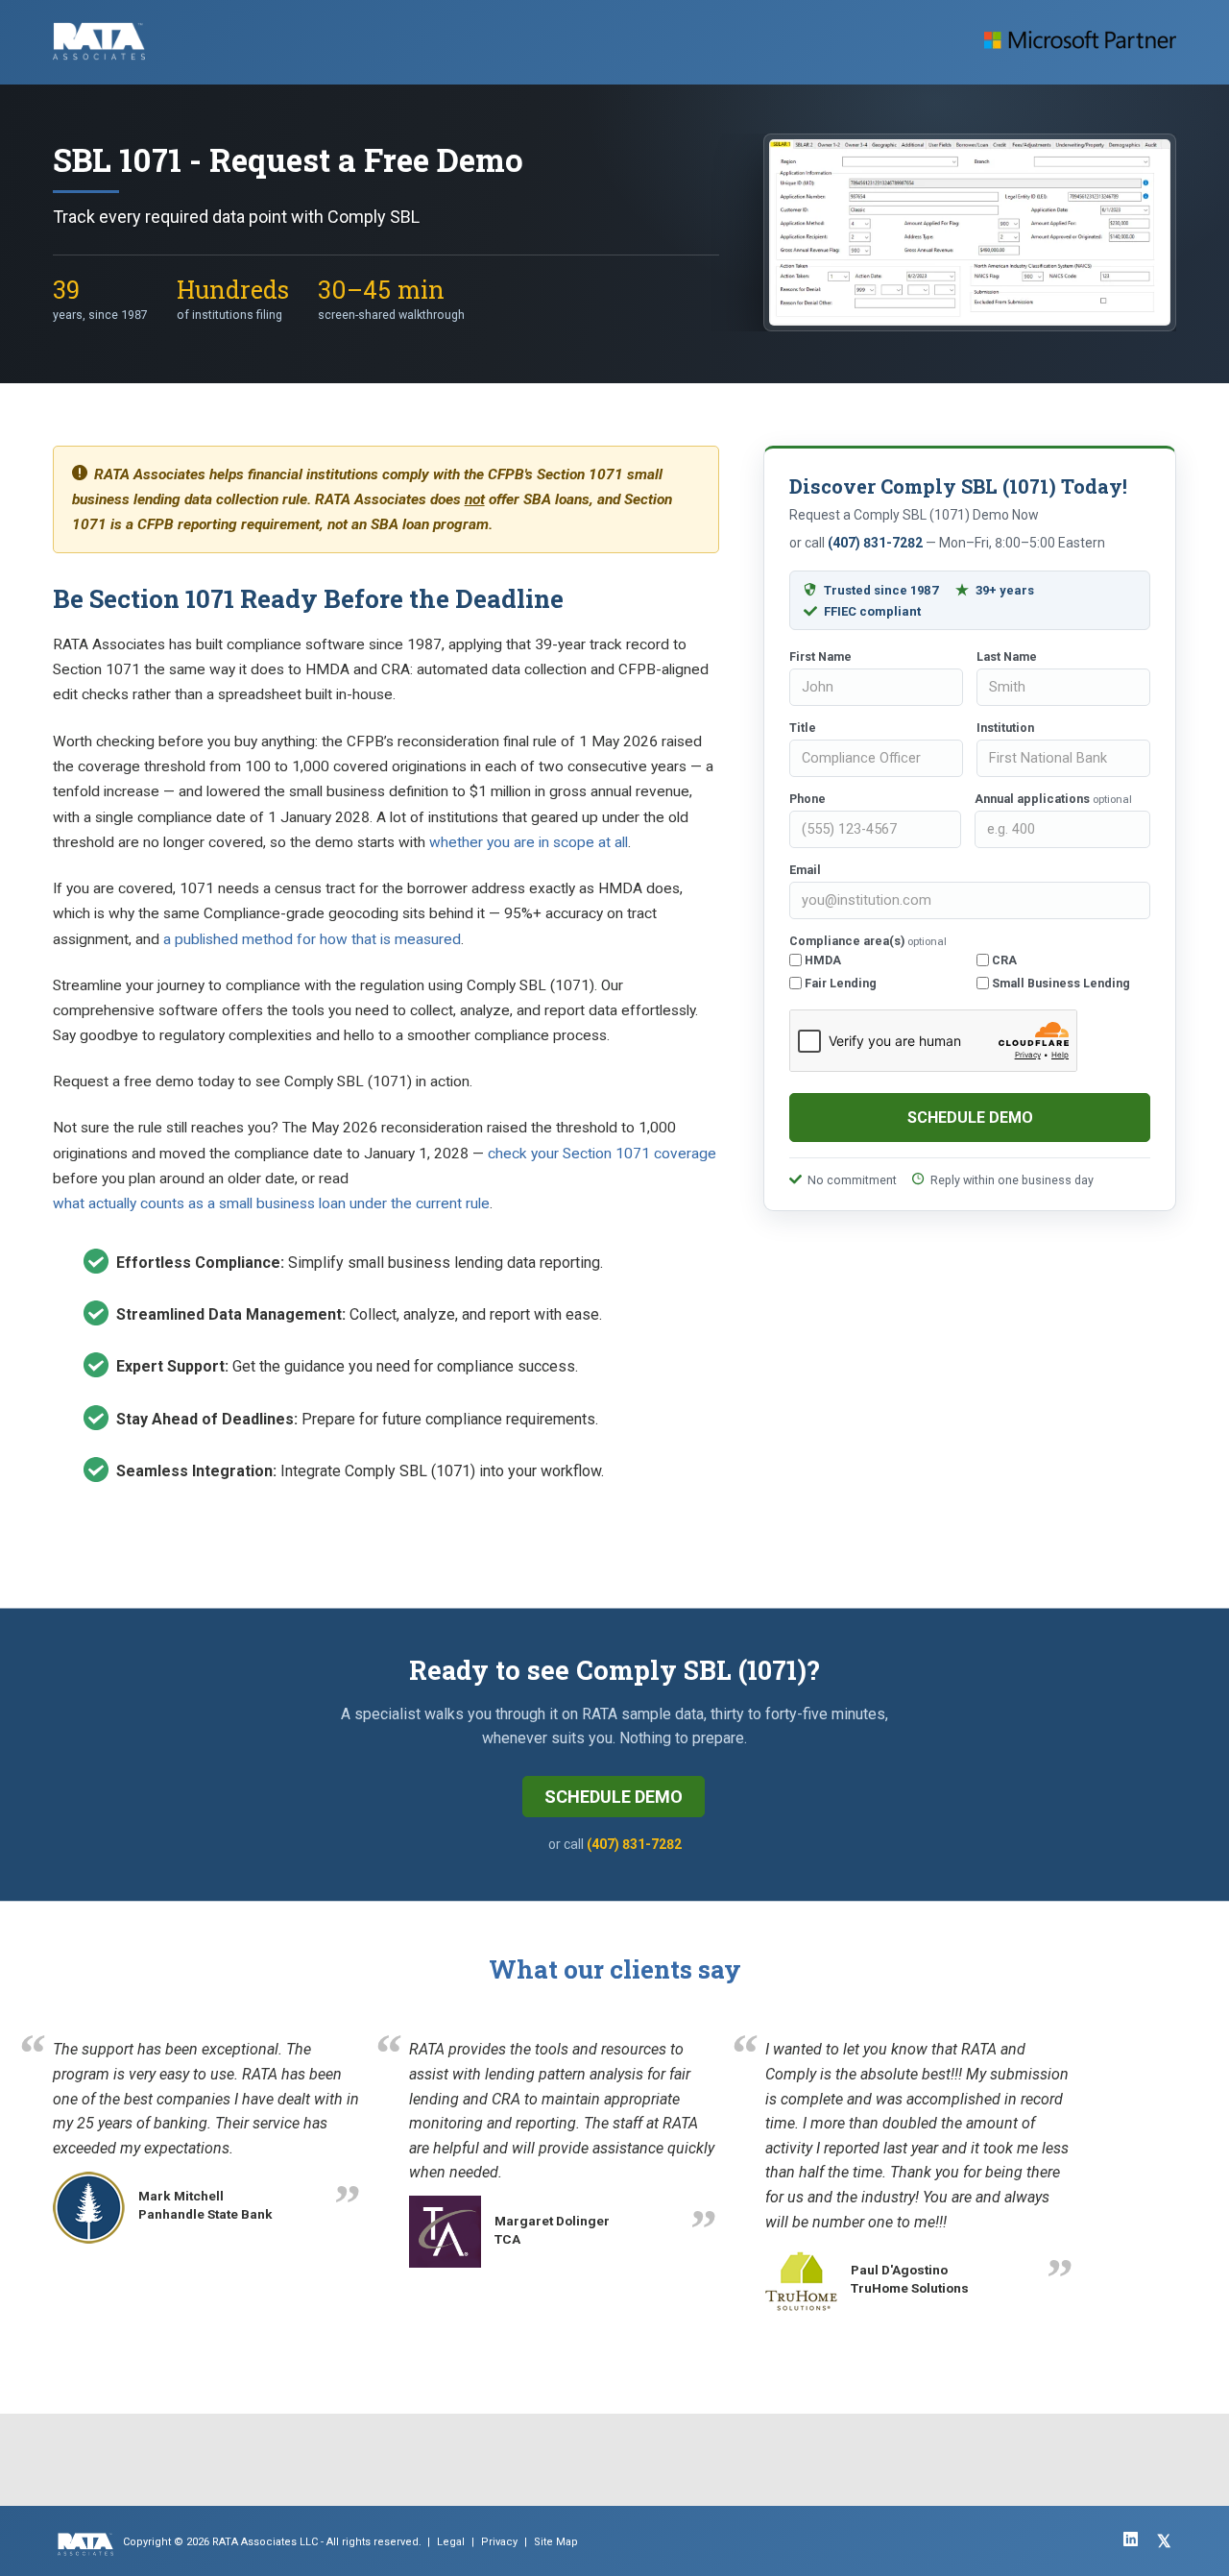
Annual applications (1053, 799)
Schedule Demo (614, 1797)
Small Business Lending (1060, 983)
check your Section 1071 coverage (602, 1154)
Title (803, 728)
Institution (1005, 728)
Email (805, 870)
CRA (1003, 960)
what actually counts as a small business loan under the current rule (271, 1203)
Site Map (556, 2542)
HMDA (821, 960)
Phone (807, 799)
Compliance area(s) (868, 941)
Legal (451, 2542)
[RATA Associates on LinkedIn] (1131, 2539)
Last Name (1007, 656)
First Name (820, 656)
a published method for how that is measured (312, 939)
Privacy (499, 2542)
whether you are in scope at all (529, 842)
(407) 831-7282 (875, 543)
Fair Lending (839, 983)
